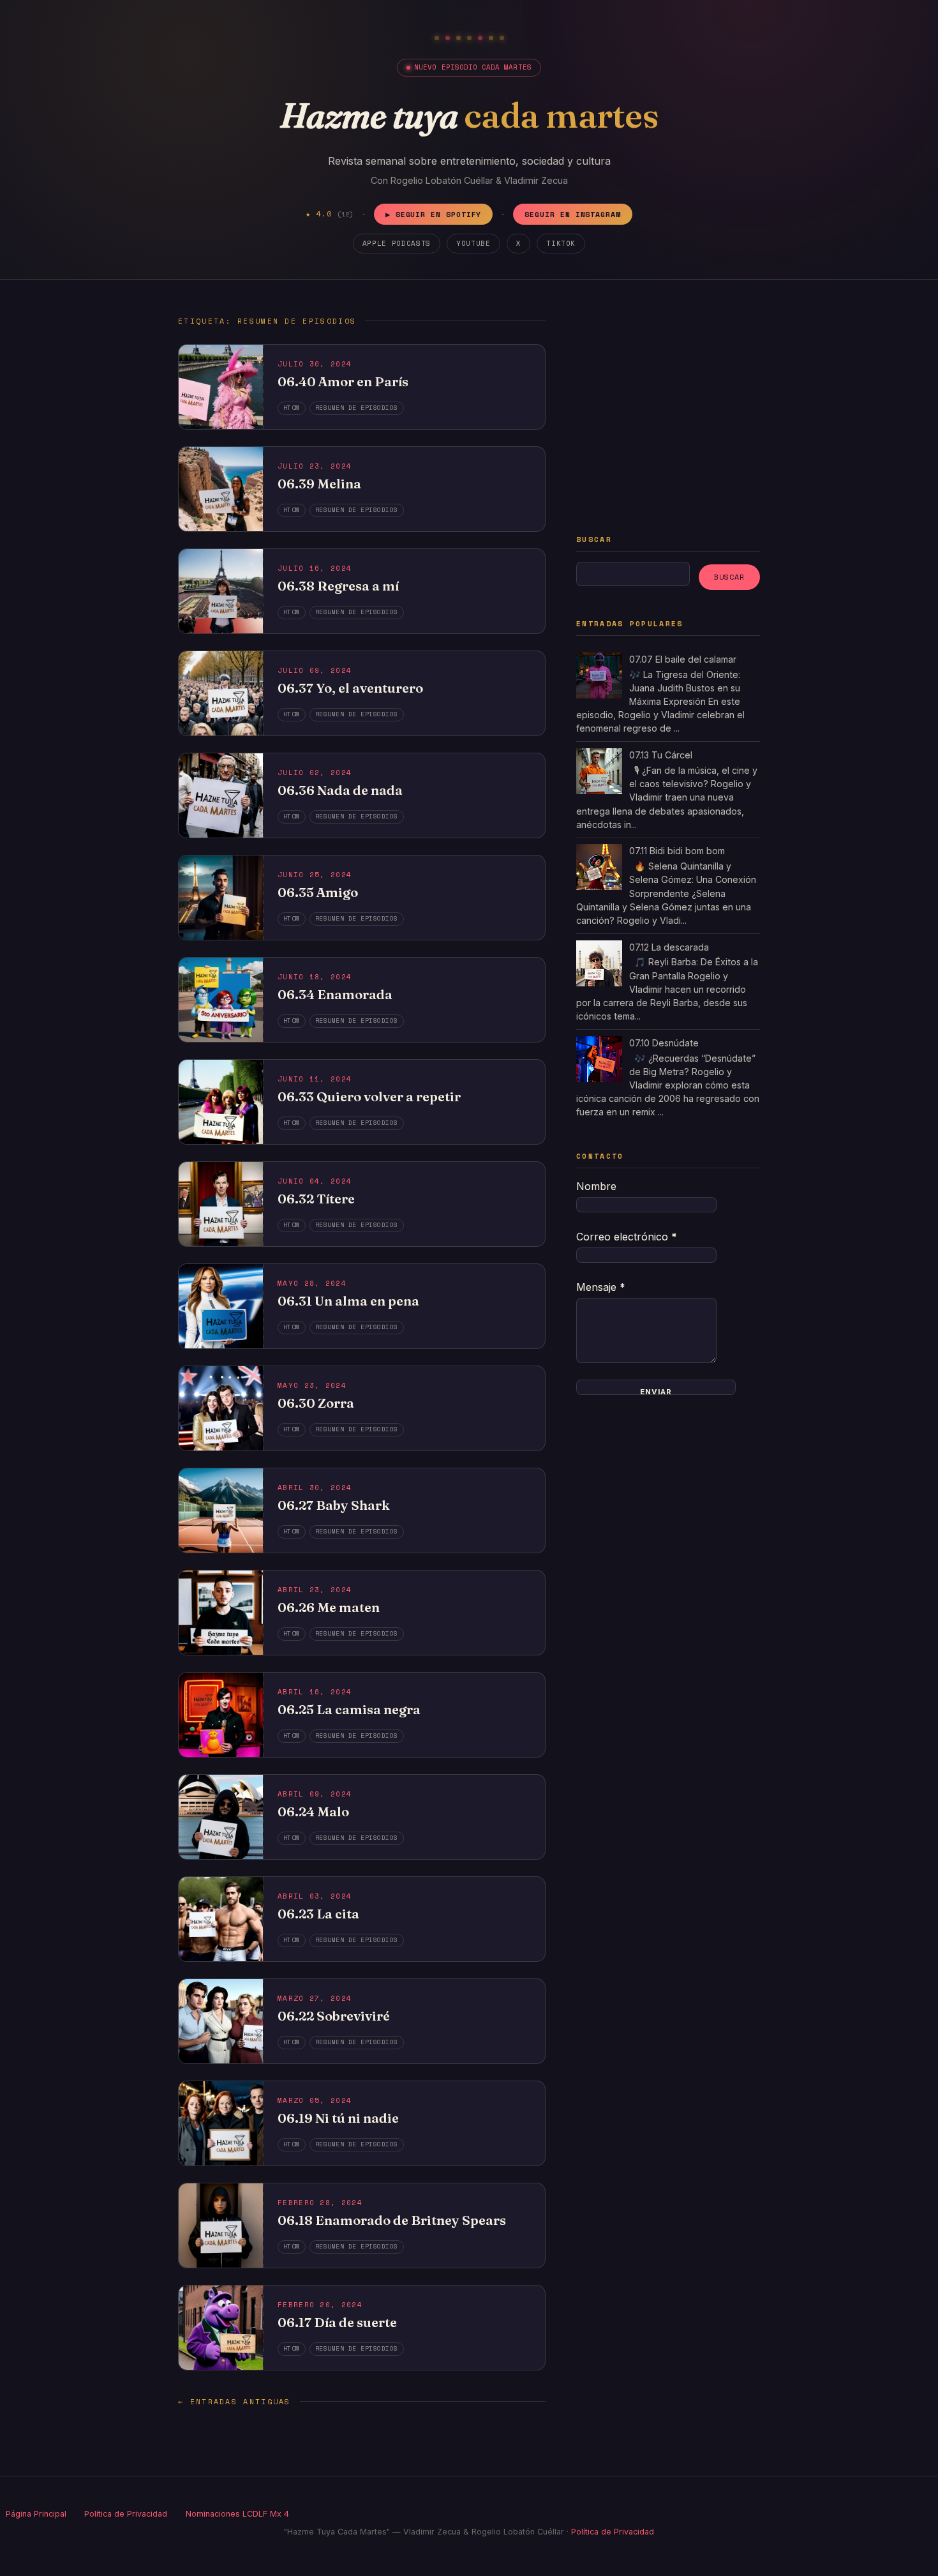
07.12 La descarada (669, 947)
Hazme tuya (469, 115)
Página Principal (36, 2514)
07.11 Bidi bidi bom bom (677, 851)
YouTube (473, 243)
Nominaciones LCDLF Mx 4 (237, 2514)
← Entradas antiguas (234, 2401)
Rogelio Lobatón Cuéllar (442, 180)
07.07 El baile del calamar (683, 659)
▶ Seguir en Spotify (434, 214)
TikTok (561, 243)
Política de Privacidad (126, 2514)
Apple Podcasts (397, 243)
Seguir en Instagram (573, 214)
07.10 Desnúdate (664, 1043)
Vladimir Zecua (536, 180)
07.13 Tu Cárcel (661, 755)
